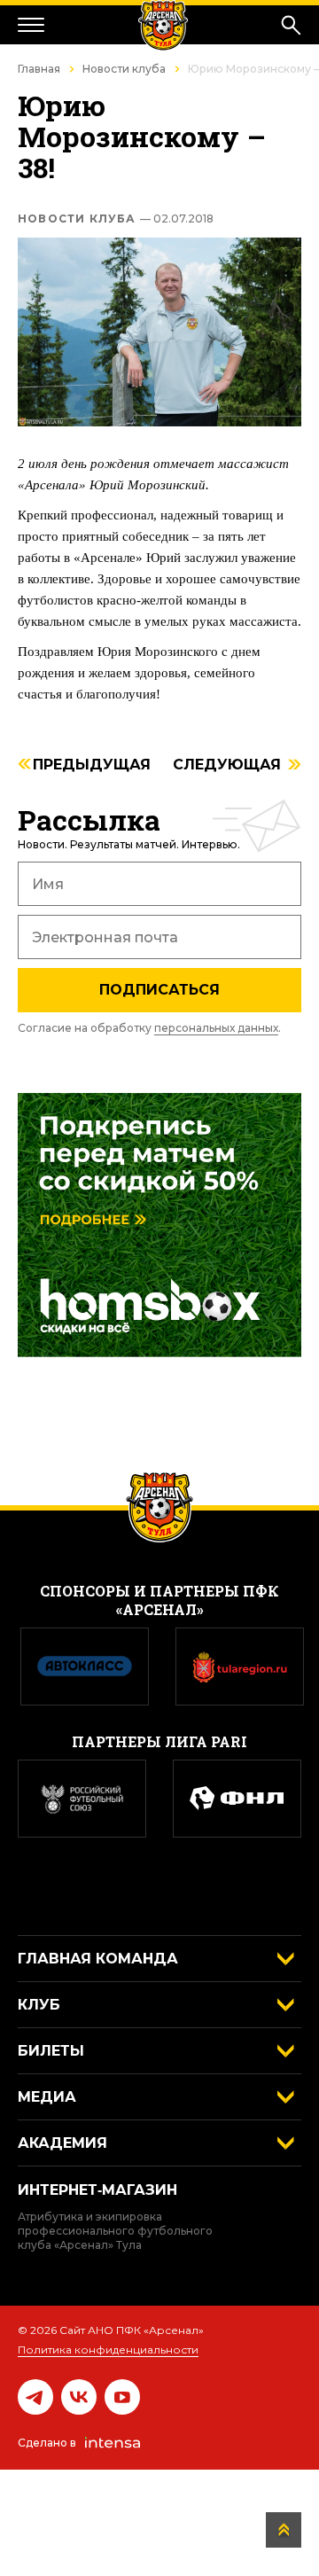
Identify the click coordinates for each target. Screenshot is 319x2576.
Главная (39, 69)
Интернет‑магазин (97, 2190)
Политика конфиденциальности (108, 2350)
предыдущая (92, 765)
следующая (227, 765)
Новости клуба (124, 69)
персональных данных (216, 1028)
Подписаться (159, 990)
